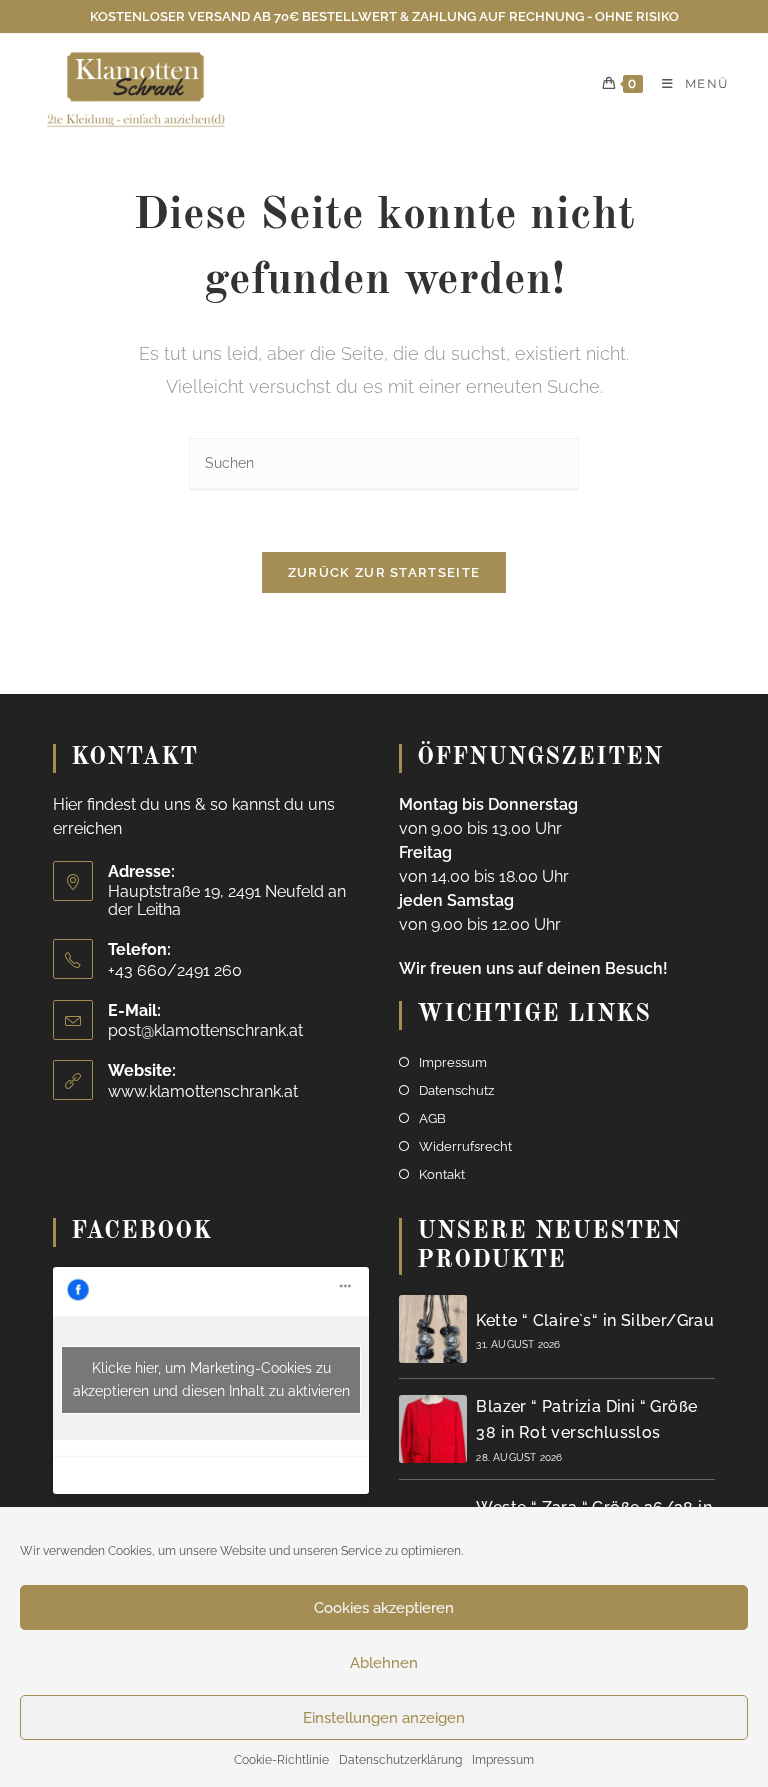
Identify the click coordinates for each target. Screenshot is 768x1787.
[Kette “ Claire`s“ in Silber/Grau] (433, 1329)
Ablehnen (384, 1663)
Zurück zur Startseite (384, 572)
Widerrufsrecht (465, 1146)
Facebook (141, 1232)
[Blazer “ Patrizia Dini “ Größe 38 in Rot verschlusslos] (433, 1429)
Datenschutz (456, 1090)
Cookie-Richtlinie (281, 1760)
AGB (432, 1118)
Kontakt (442, 1174)
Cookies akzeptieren (384, 1608)
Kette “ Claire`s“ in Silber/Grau (595, 1320)
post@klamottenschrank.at (205, 1030)
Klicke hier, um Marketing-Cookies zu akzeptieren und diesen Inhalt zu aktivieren (211, 1379)
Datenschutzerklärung (400, 1760)
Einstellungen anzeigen (384, 1718)
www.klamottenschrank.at (203, 1091)
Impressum (503, 1760)
